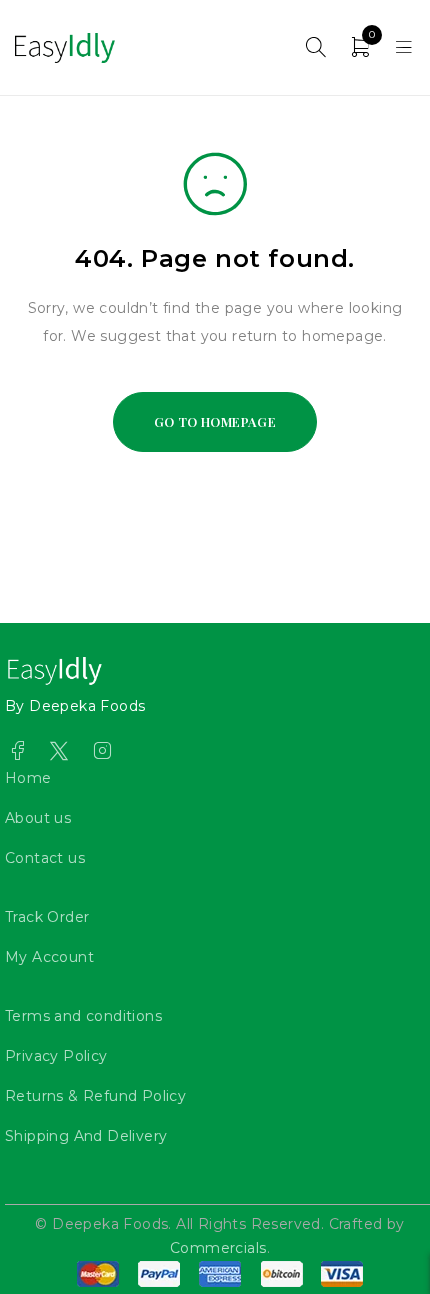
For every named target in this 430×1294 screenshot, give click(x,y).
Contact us (45, 858)
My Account (49, 957)
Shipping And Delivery (86, 1136)
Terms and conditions (83, 1016)
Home (28, 778)
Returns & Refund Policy (95, 1096)
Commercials (218, 1248)
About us (38, 818)
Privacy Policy (56, 1056)
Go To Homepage (215, 421)
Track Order (47, 917)
